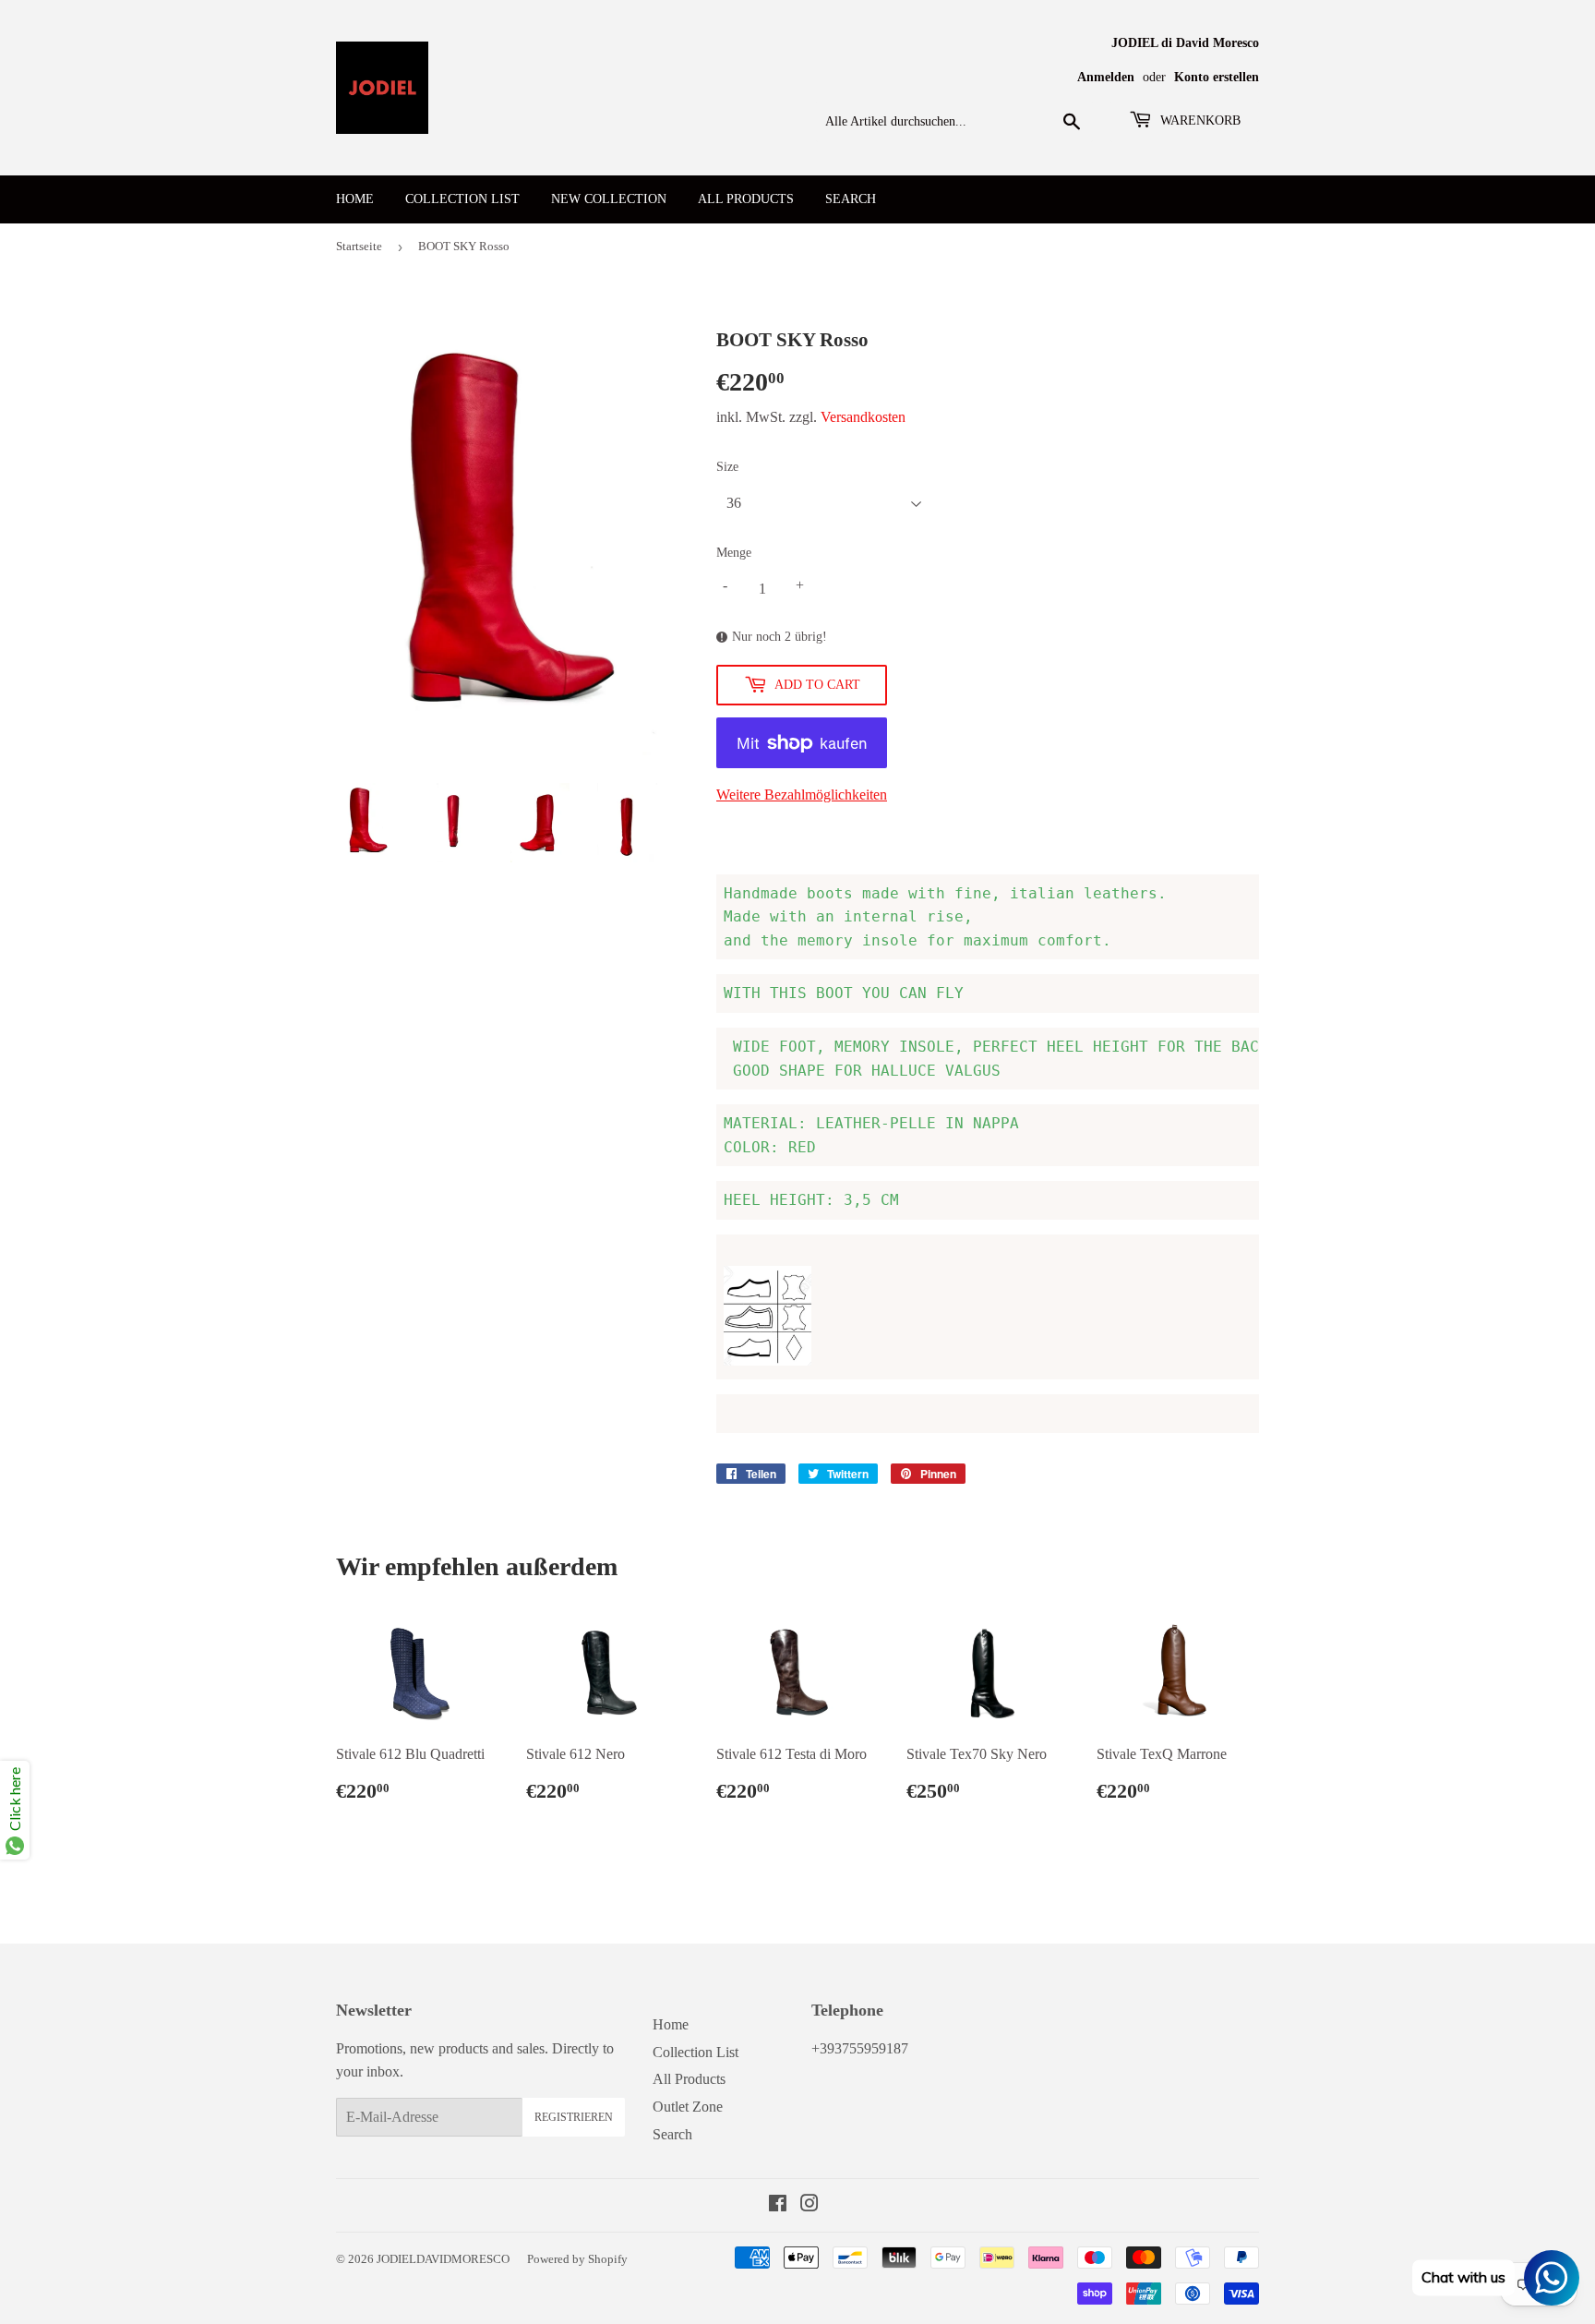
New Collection (609, 199)
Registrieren (574, 2117)
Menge (734, 553)
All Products (746, 199)
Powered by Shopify (577, 2259)
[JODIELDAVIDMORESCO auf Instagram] (809, 2205)
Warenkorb (1199, 120)
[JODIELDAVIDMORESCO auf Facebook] (778, 2205)
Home (355, 199)
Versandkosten (863, 417)
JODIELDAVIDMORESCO (443, 2259)
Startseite (359, 246)
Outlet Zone (688, 2107)
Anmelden (1106, 77)
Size (727, 467)
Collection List (462, 199)
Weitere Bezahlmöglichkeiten (802, 795)
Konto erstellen (1217, 77)
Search (851, 199)
